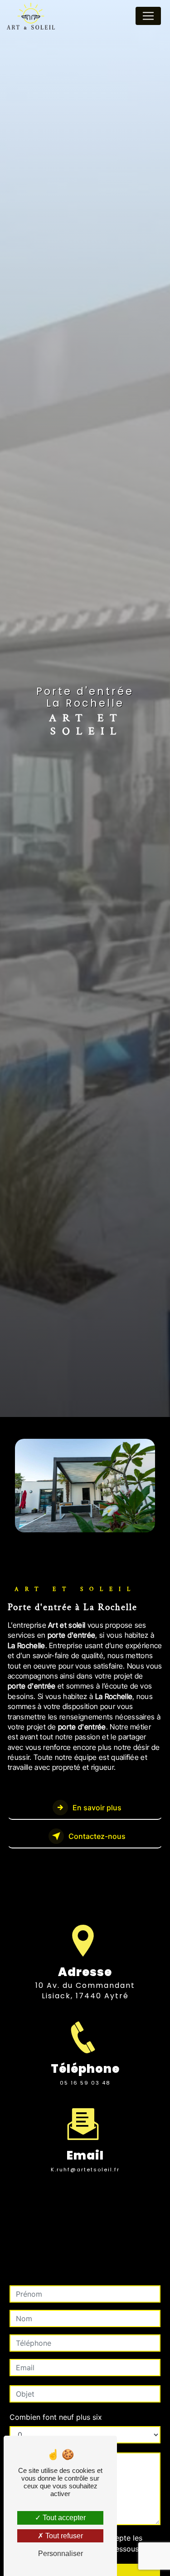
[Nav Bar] (148, 16)
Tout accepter (63, 2518)
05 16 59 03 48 (85, 2083)
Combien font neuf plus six (56, 2417)
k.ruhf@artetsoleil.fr (85, 2170)
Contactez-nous (97, 1836)
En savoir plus (97, 1808)
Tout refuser (63, 2536)
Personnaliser (61, 2554)
